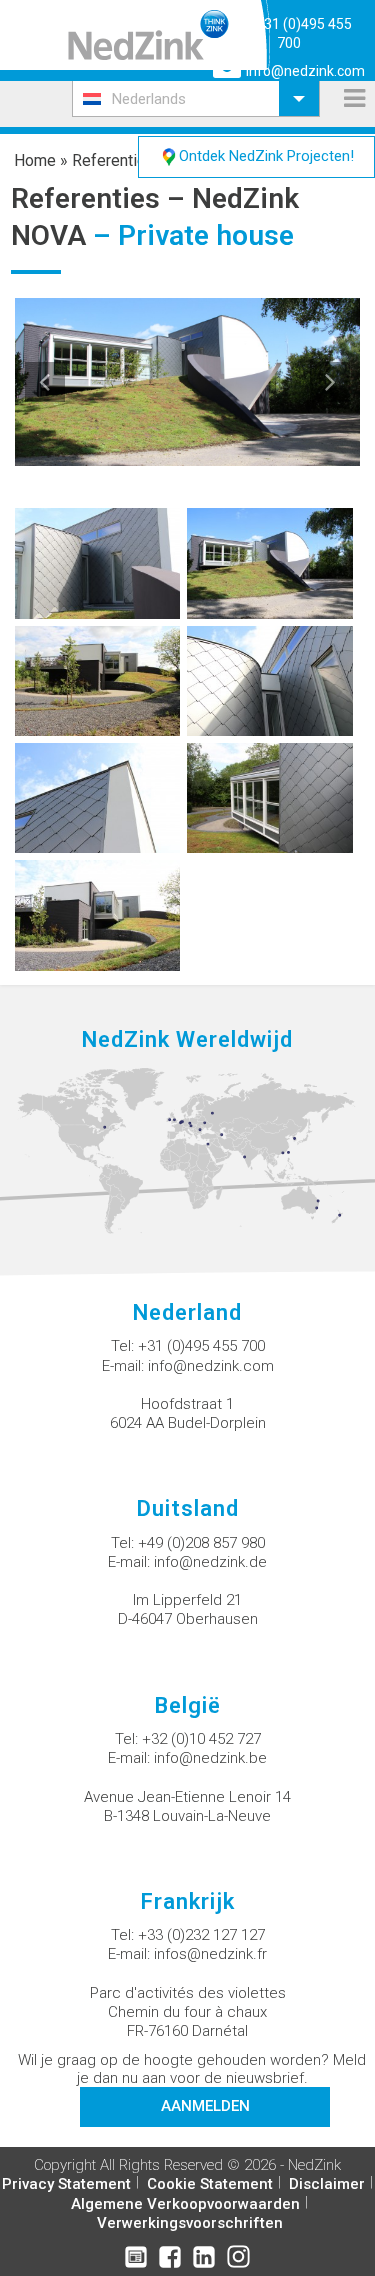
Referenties (113, 160)
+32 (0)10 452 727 (201, 1739)
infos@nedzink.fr (210, 1954)
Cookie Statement (210, 2184)
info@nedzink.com (305, 71)
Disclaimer (327, 2184)
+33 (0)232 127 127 (201, 1935)
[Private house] (98, 562)
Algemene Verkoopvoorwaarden (185, 2204)
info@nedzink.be (210, 1758)
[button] (196, 98)
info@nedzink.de (210, 1562)
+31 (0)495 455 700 (201, 1346)
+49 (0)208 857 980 (201, 1543)
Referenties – (101, 198)
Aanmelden (205, 2106)
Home (35, 160)
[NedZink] (148, 35)
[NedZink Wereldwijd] (187, 1150)
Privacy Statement (66, 2184)
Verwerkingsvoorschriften (190, 2223)
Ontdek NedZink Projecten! (266, 156)
